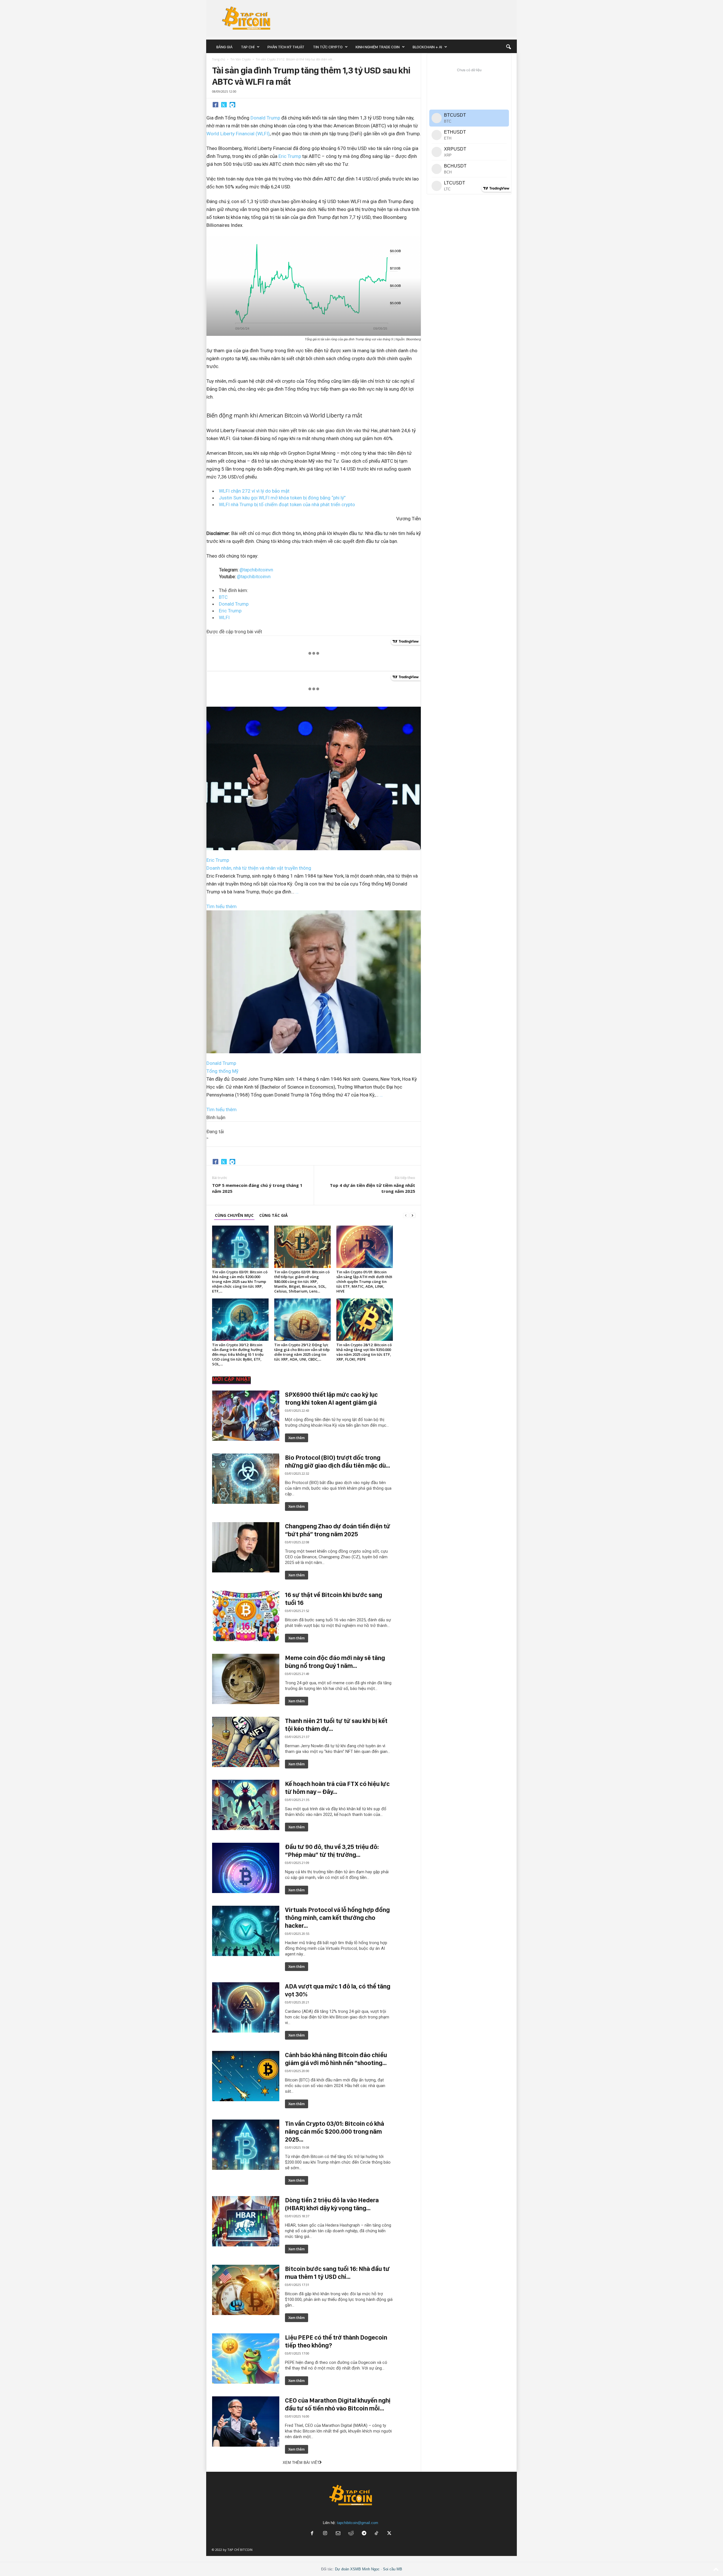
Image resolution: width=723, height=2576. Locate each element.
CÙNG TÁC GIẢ (274, 1215)
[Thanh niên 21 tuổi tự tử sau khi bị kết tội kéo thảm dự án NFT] (246, 1742)
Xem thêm (297, 1438)
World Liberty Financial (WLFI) (238, 134)
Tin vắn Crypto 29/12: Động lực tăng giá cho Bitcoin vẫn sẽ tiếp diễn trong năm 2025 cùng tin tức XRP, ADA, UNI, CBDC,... (302, 1352)
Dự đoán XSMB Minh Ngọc (357, 2569)
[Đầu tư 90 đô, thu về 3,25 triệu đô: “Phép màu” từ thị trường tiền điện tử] (246, 1868)
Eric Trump (290, 156)
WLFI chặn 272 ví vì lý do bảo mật (254, 491)
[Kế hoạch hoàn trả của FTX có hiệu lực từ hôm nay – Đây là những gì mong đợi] (246, 1805)
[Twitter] (224, 105)
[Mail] (338, 2534)
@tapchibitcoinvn (256, 570)
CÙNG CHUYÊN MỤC (234, 1215)
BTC (223, 597)
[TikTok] (377, 2534)
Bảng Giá (224, 47)
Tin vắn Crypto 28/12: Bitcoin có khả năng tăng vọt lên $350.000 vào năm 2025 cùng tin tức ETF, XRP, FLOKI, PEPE (364, 1352)
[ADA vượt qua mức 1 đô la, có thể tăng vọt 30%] (246, 2007)
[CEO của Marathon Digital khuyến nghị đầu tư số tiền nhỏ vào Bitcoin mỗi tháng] (246, 2421)
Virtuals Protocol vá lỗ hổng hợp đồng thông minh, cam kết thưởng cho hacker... (337, 1918)
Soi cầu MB (393, 2569)
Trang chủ (219, 59)
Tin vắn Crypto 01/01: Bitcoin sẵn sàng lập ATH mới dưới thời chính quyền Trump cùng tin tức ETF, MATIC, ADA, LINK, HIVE (364, 1282)
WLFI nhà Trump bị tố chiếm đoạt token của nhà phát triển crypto (287, 504)
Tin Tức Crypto (328, 47)
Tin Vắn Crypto (240, 59)
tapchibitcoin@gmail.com (358, 2523)
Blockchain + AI (427, 47)
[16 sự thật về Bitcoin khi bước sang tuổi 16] (246, 1616)
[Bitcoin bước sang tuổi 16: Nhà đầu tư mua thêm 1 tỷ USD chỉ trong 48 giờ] (246, 2290)
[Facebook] (215, 105)
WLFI (224, 617)
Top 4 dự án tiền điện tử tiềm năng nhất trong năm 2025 (373, 1188)
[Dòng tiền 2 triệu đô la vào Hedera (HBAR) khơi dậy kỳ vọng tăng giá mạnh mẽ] (246, 2221)
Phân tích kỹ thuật (286, 47)
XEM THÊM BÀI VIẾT (301, 2463)
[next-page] (413, 1215)
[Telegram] (232, 105)
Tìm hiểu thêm (222, 906)
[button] (508, 47)
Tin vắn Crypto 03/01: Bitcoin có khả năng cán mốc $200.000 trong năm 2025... (335, 2131)
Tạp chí (248, 47)
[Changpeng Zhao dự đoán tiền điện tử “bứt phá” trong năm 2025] (246, 1547)
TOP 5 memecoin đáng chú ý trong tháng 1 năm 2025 (257, 1188)
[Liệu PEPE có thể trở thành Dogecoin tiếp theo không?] (246, 2359)
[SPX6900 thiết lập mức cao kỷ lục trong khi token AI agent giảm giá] (246, 1416)
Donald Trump (265, 118)
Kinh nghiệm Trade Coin (378, 47)
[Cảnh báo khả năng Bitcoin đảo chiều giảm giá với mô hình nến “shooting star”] (246, 2076)
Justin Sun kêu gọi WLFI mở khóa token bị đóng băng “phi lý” (282, 498)
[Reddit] (351, 2534)
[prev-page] (406, 1215)
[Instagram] (325, 2534)
